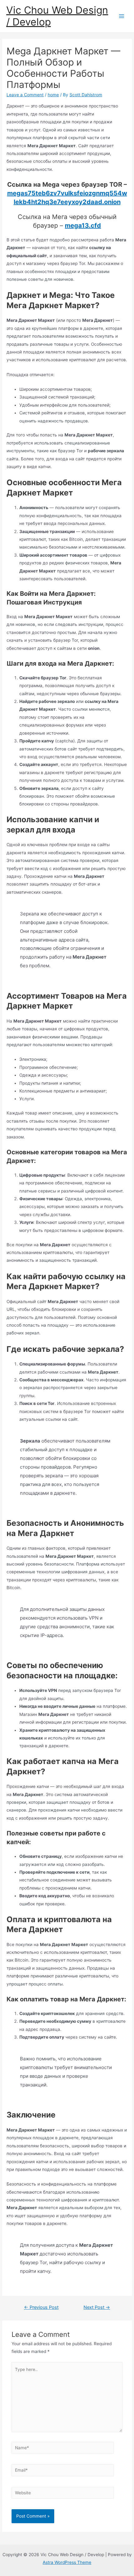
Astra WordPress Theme (67, 2562)
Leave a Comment (25, 95)
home (53, 95)
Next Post (97, 2307)
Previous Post (41, 2307)
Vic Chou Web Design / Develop (57, 16)
